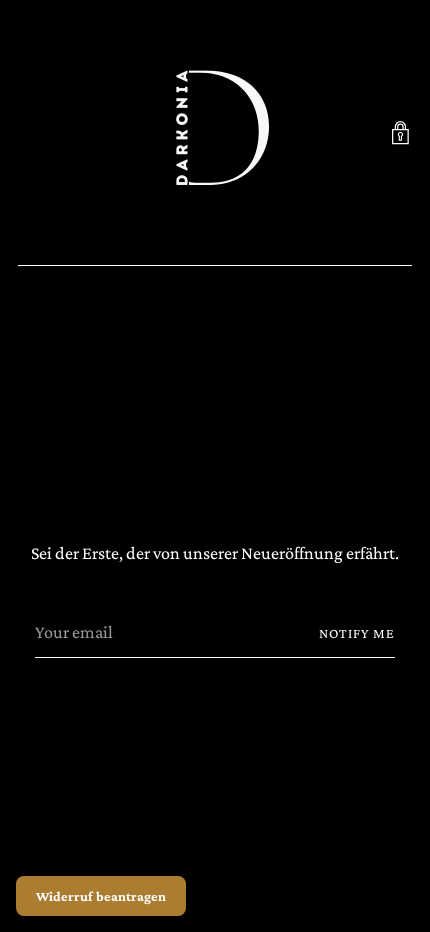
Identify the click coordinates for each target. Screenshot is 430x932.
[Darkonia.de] (215, 133)
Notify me (357, 633)
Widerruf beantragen (101, 896)
